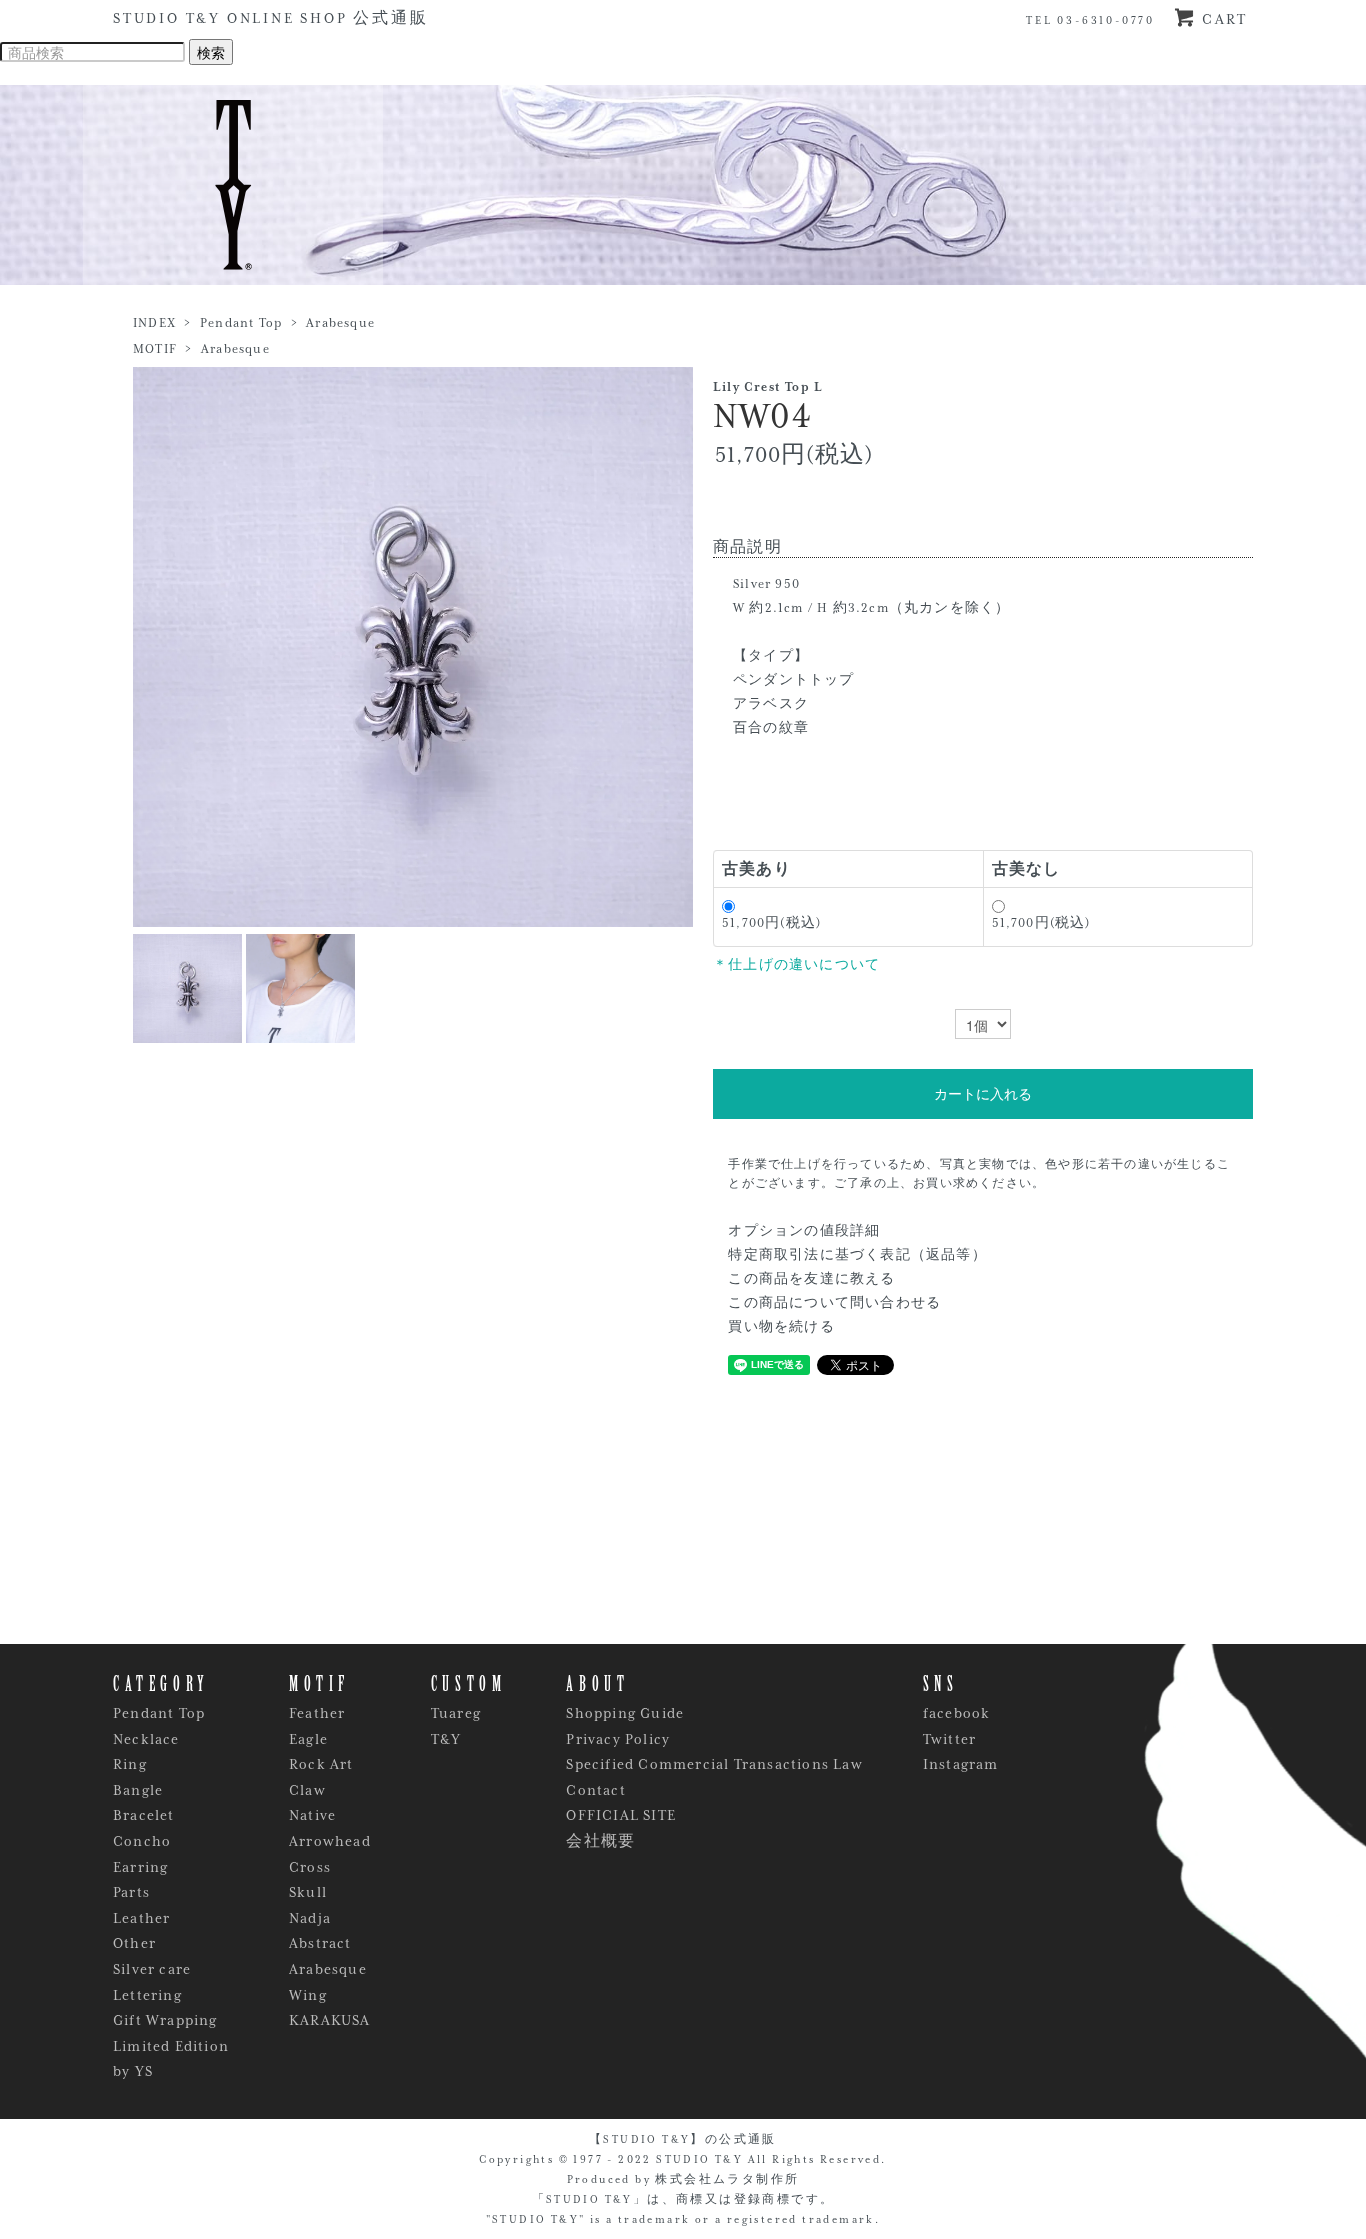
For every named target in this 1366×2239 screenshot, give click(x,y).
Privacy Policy (618, 1739)
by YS (133, 2071)
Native (312, 1815)
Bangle (138, 1790)
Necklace (146, 1739)
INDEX (154, 323)
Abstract (320, 1943)
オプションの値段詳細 (804, 1231)
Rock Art (321, 1764)
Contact (595, 1790)
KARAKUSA (330, 2020)
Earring (140, 1867)
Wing (308, 1995)
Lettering (147, 1995)
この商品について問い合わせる (834, 1303)
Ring (130, 1764)
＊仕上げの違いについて (796, 965)
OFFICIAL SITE (621, 1815)
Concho (142, 1841)
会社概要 (600, 1841)
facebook (957, 1713)
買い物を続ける (781, 1327)
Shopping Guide (625, 1713)
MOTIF (155, 349)
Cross (310, 1867)
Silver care (152, 1969)
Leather (141, 1918)
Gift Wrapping (165, 2020)
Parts (131, 1892)
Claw (307, 1790)
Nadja (310, 1918)
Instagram (961, 1764)
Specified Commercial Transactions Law (714, 1764)
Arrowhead (330, 1841)
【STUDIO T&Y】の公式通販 (683, 2139)
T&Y (446, 1739)
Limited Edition (171, 2046)
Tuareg (456, 1713)
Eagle (308, 1739)
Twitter (949, 1739)
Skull (308, 1892)
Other (134, 1943)
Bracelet (144, 1815)
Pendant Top (241, 323)
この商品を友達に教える (811, 1279)
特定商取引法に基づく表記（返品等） (857, 1255)
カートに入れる (983, 1094)
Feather (317, 1713)
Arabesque (340, 323)
